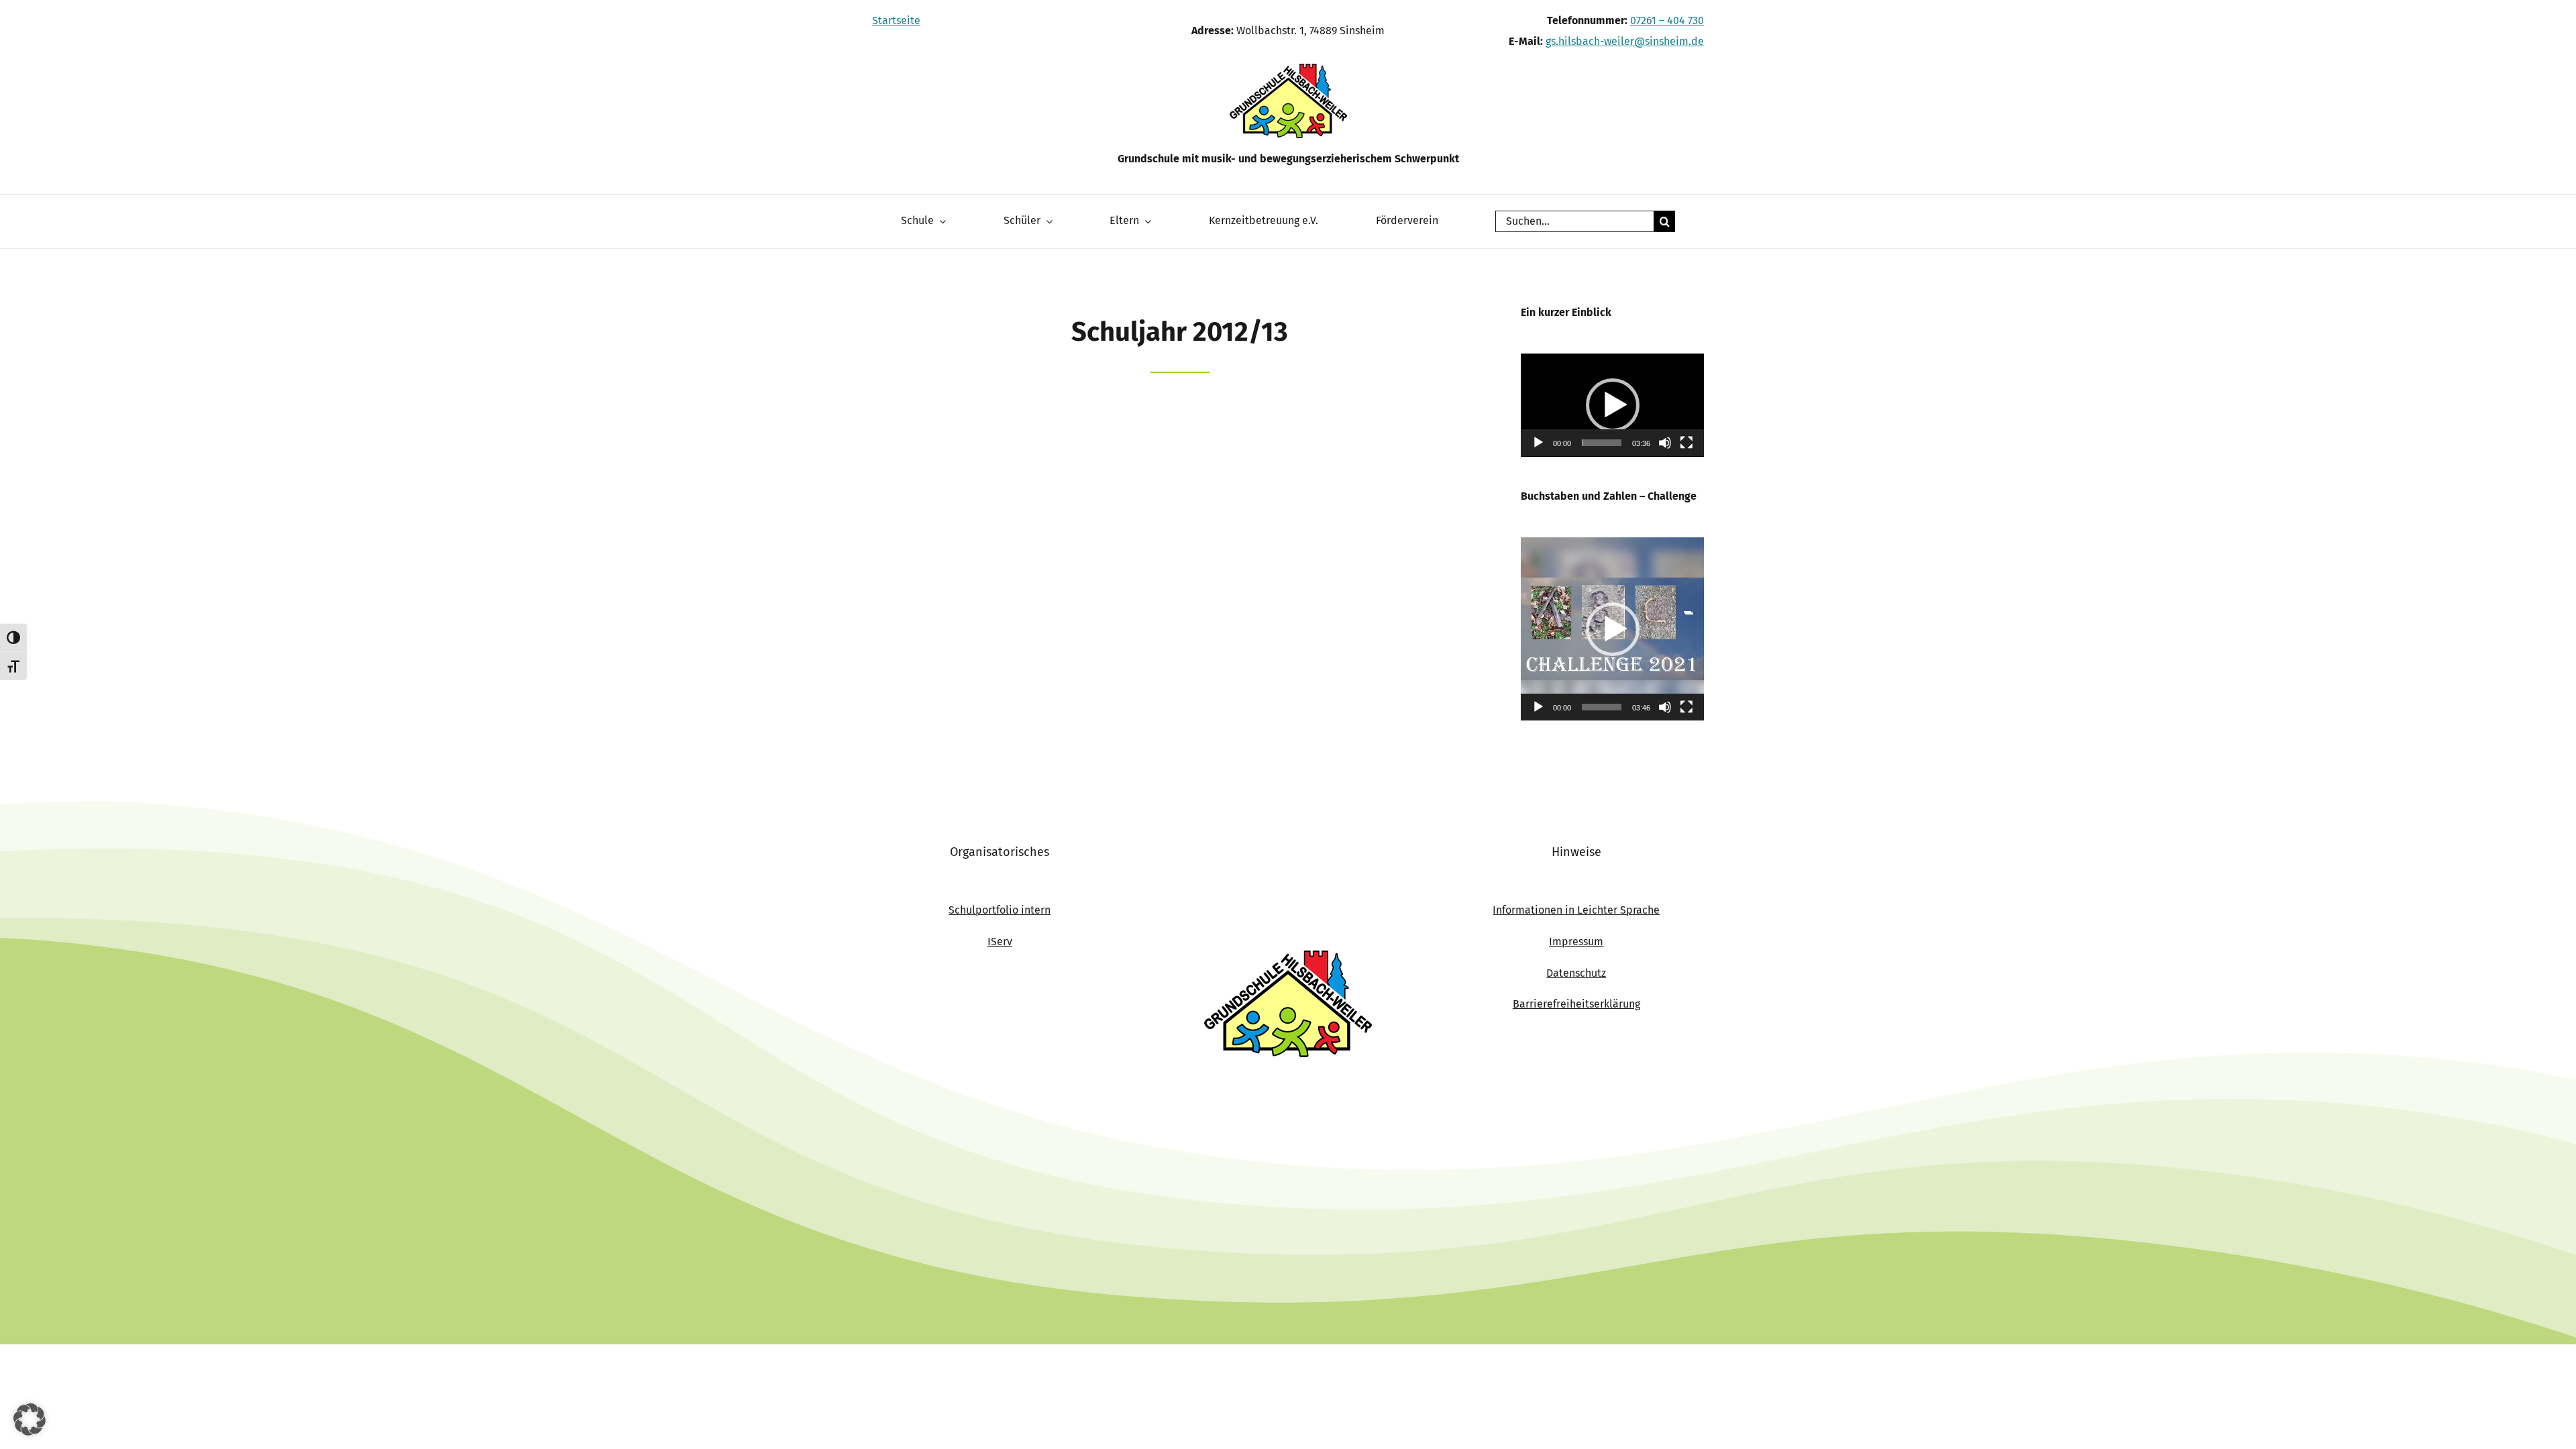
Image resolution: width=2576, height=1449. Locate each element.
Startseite (896, 20)
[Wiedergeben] (1538, 443)
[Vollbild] (1686, 443)
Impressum (1576, 942)
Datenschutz (1576, 973)
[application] (1612, 405)
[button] (1613, 405)
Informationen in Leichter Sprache (1576, 910)
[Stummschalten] (1665, 443)
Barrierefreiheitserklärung (1576, 1004)
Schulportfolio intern (1000, 910)
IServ (1000, 942)
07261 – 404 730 (1667, 20)
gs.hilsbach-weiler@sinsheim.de (1625, 41)
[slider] (1602, 443)
